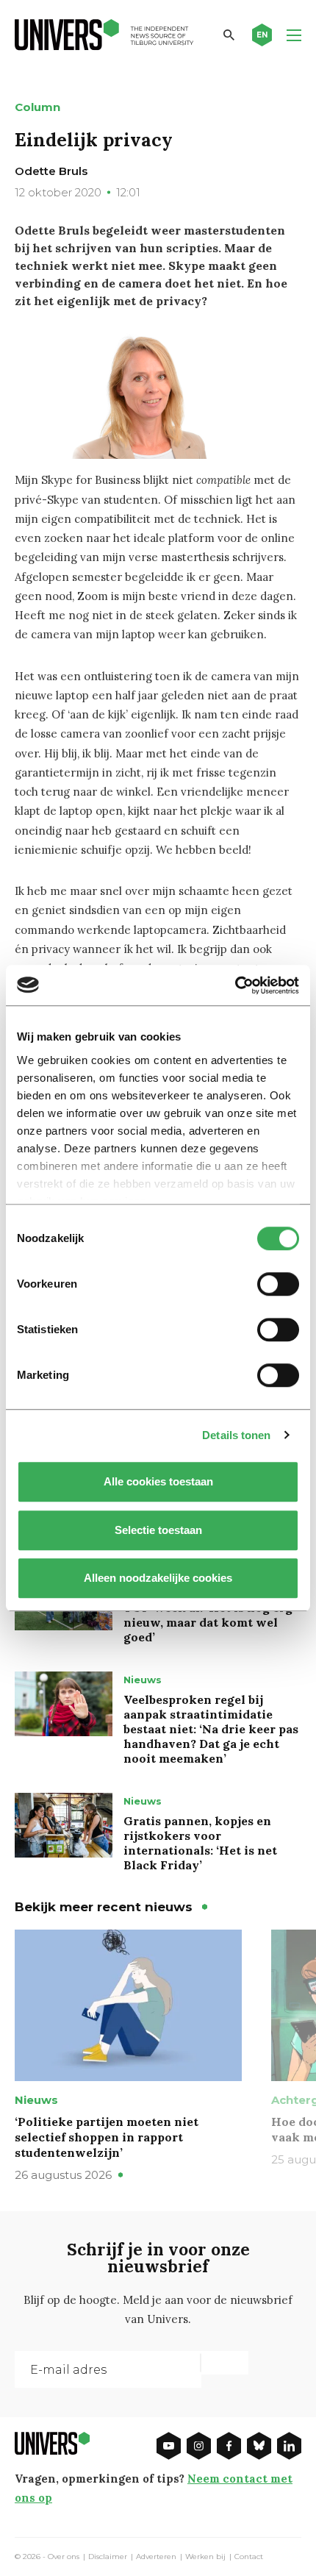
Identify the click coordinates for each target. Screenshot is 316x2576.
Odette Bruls (51, 171)
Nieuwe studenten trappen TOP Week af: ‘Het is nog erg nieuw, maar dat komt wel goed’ (208, 1615)
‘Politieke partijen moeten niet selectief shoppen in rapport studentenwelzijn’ (107, 2137)
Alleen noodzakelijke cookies (158, 1578)
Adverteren (156, 2557)
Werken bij (205, 2557)
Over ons (64, 2557)
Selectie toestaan (158, 1530)
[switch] (278, 1284)
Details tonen (236, 1435)
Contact (249, 2557)
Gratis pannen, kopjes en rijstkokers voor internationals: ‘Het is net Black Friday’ (200, 1843)
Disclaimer (108, 2557)
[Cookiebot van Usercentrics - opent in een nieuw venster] (235, 985)
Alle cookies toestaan (158, 1481)
